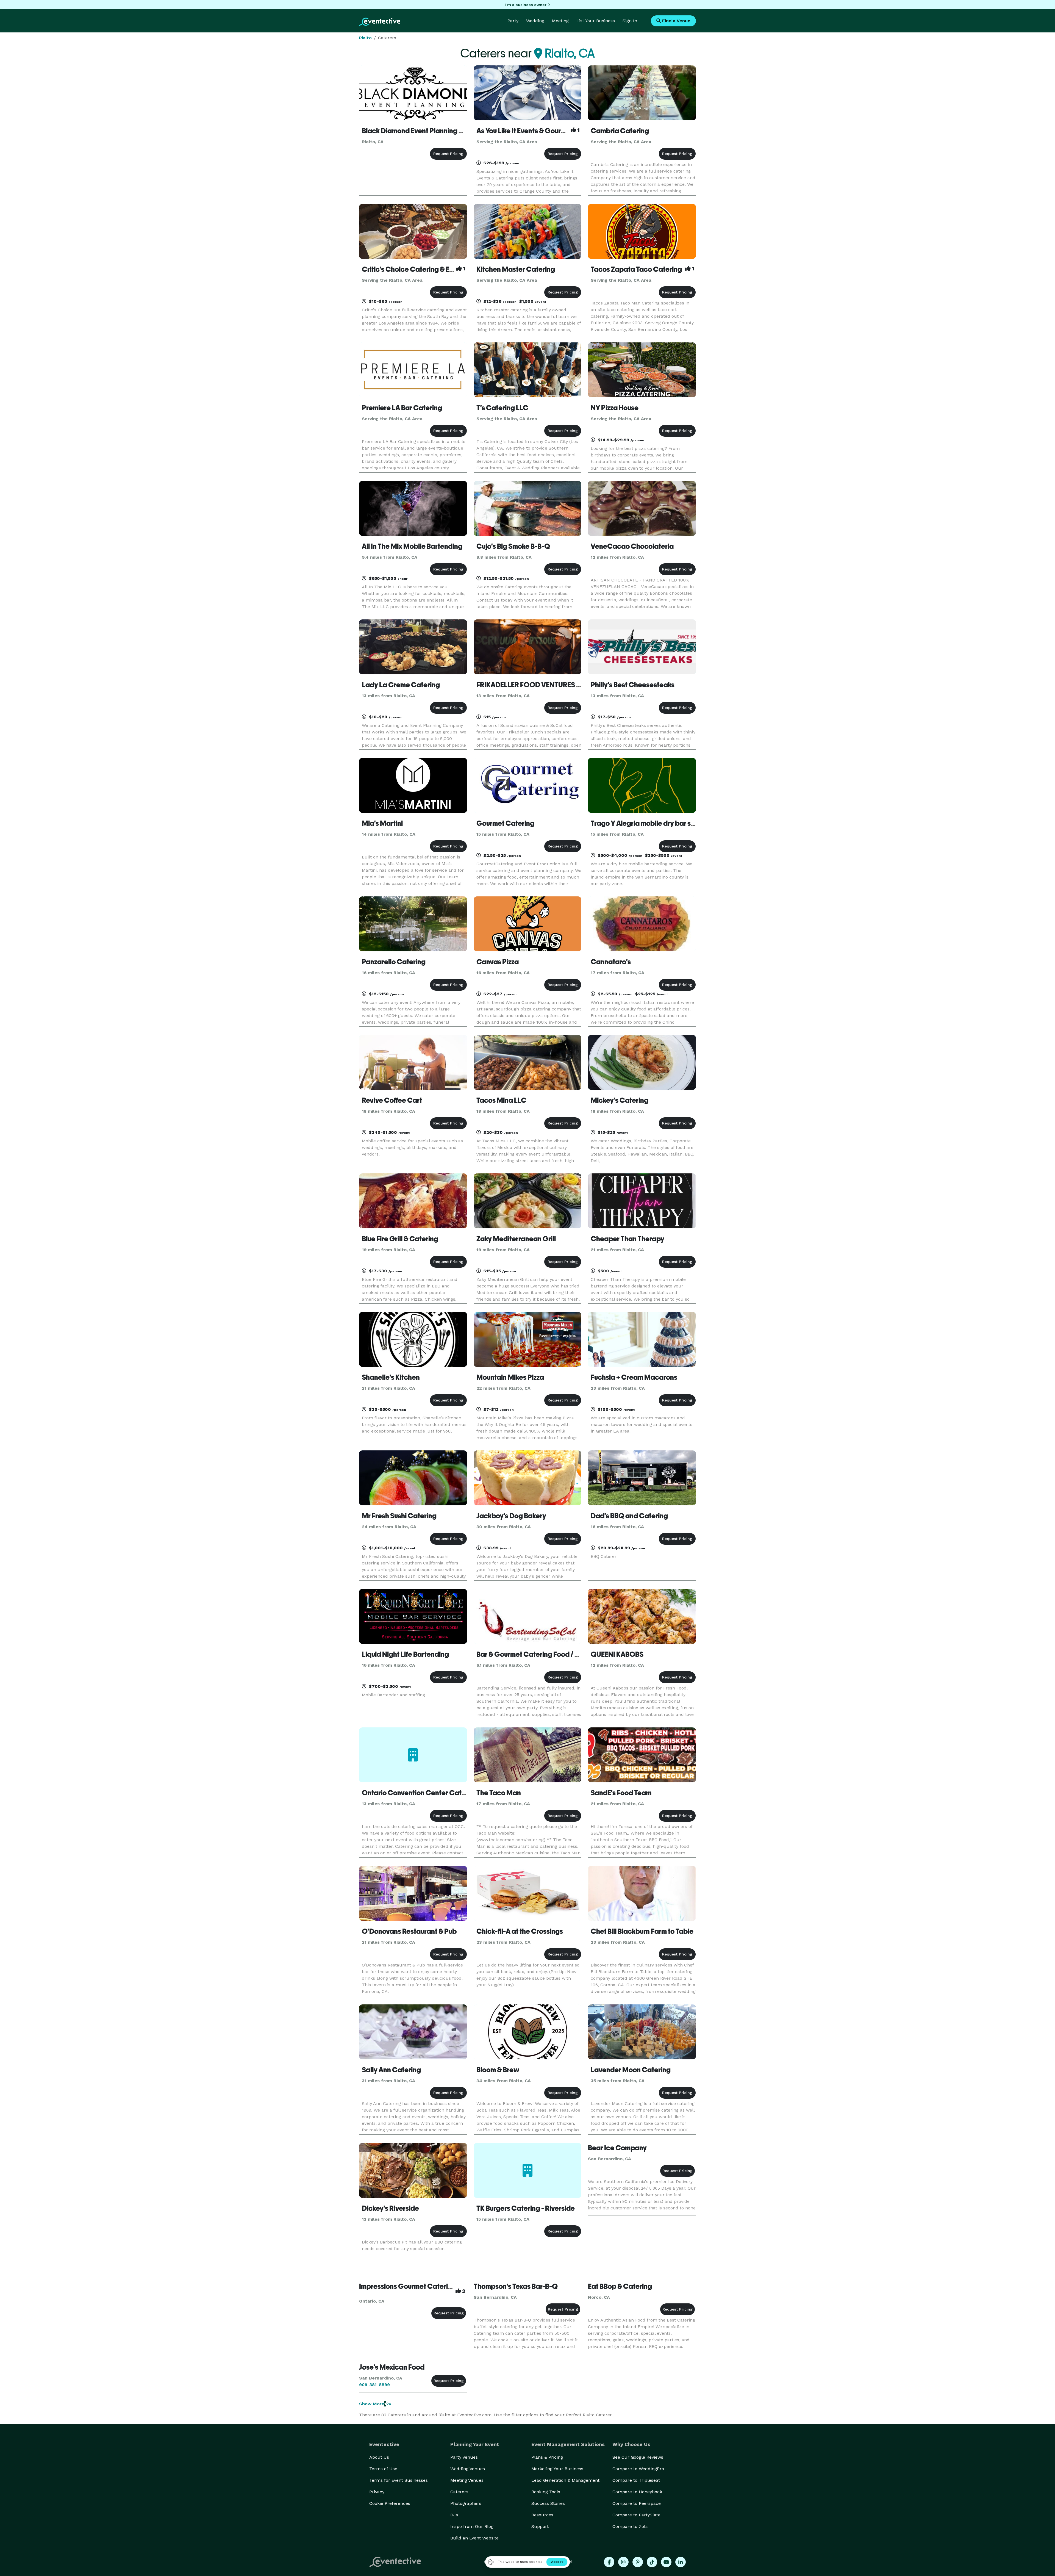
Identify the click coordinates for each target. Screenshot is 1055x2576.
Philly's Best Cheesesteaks (633, 685)
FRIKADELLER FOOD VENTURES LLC (532, 685)
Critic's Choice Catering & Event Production (431, 269)
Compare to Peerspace (637, 2503)
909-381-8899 (374, 2385)
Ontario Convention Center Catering (420, 1793)
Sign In (630, 21)
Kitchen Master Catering (516, 269)
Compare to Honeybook (637, 2492)
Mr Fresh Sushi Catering (399, 1516)
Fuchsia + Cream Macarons (634, 1377)
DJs (454, 2515)
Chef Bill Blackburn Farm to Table (642, 1931)
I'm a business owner (526, 5)
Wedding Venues (468, 2469)
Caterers (459, 2492)
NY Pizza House (615, 408)
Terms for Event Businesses (399, 2480)
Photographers (466, 2503)
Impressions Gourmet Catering (408, 2286)
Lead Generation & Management (565, 2480)
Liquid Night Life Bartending (405, 1654)
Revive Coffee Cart (392, 1100)
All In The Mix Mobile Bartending (412, 546)
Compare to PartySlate (636, 2515)
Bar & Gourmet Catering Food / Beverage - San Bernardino (568, 1654)
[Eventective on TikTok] (652, 2562)
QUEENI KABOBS (617, 1654)
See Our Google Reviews (638, 2457)
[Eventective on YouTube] (666, 2562)
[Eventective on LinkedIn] (681, 2562)
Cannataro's (611, 962)
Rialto (365, 38)
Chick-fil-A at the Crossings (520, 1931)
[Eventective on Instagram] (623, 2562)
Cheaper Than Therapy (628, 1239)
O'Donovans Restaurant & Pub (409, 1931)
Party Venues (464, 2457)
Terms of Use (383, 2469)
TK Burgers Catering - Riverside (526, 2208)
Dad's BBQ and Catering (629, 1516)
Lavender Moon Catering (631, 2070)
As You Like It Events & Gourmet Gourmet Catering (554, 131)
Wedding (535, 21)
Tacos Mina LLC (501, 1100)
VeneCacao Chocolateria (632, 546)
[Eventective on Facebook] (609, 2562)
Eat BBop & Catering (620, 2286)
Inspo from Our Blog (472, 2526)
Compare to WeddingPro (638, 2469)
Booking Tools (546, 2492)
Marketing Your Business (557, 2469)
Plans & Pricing (547, 2457)
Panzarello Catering (394, 962)
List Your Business (596, 21)
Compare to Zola (630, 2526)
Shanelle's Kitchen (391, 1377)
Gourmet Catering (505, 823)
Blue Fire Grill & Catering (400, 1239)
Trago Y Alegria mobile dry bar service (651, 823)
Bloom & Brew (498, 2070)
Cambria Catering (620, 131)
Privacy (377, 2492)
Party (513, 21)
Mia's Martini (382, 823)
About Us (379, 2457)
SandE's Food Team (621, 1793)
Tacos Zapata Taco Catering (636, 269)
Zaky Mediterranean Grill (516, 1239)
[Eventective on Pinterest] (638, 2562)
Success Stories (548, 2503)
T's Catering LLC (502, 408)
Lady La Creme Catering (401, 685)
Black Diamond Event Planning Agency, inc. (429, 131)
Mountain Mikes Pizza (510, 1377)
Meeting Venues (467, 2480)
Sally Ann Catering (391, 2070)
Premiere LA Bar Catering (402, 408)
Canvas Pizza (498, 962)
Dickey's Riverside (390, 2208)
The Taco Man (499, 1793)
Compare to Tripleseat (636, 2480)
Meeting (560, 21)
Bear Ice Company (617, 2148)
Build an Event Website (474, 2538)
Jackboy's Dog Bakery (511, 1516)
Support (540, 2526)
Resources (542, 2515)
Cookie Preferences (390, 2503)
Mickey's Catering (620, 1100)
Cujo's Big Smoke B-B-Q (513, 546)
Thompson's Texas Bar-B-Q (516, 2286)
